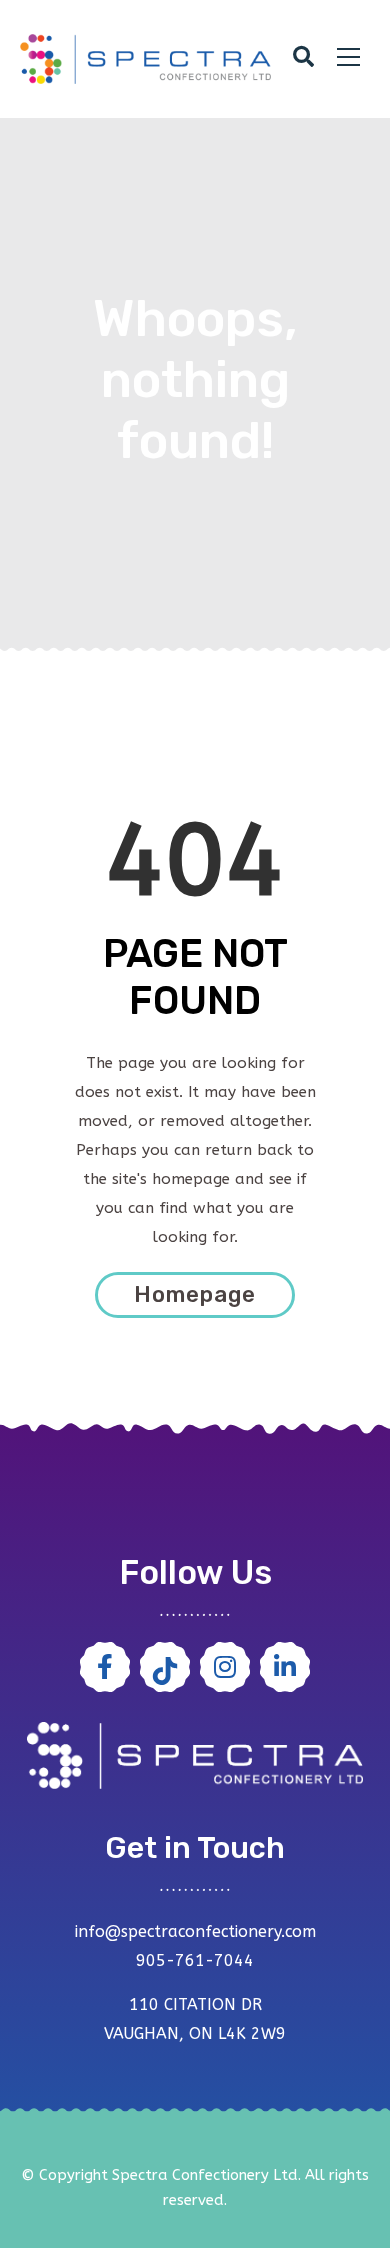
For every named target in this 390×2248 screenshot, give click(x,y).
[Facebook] (105, 1667)
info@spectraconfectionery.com (195, 1931)
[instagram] (225, 1667)
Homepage (195, 1294)
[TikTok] (165, 1667)
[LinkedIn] (285, 1667)
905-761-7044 (195, 1960)
